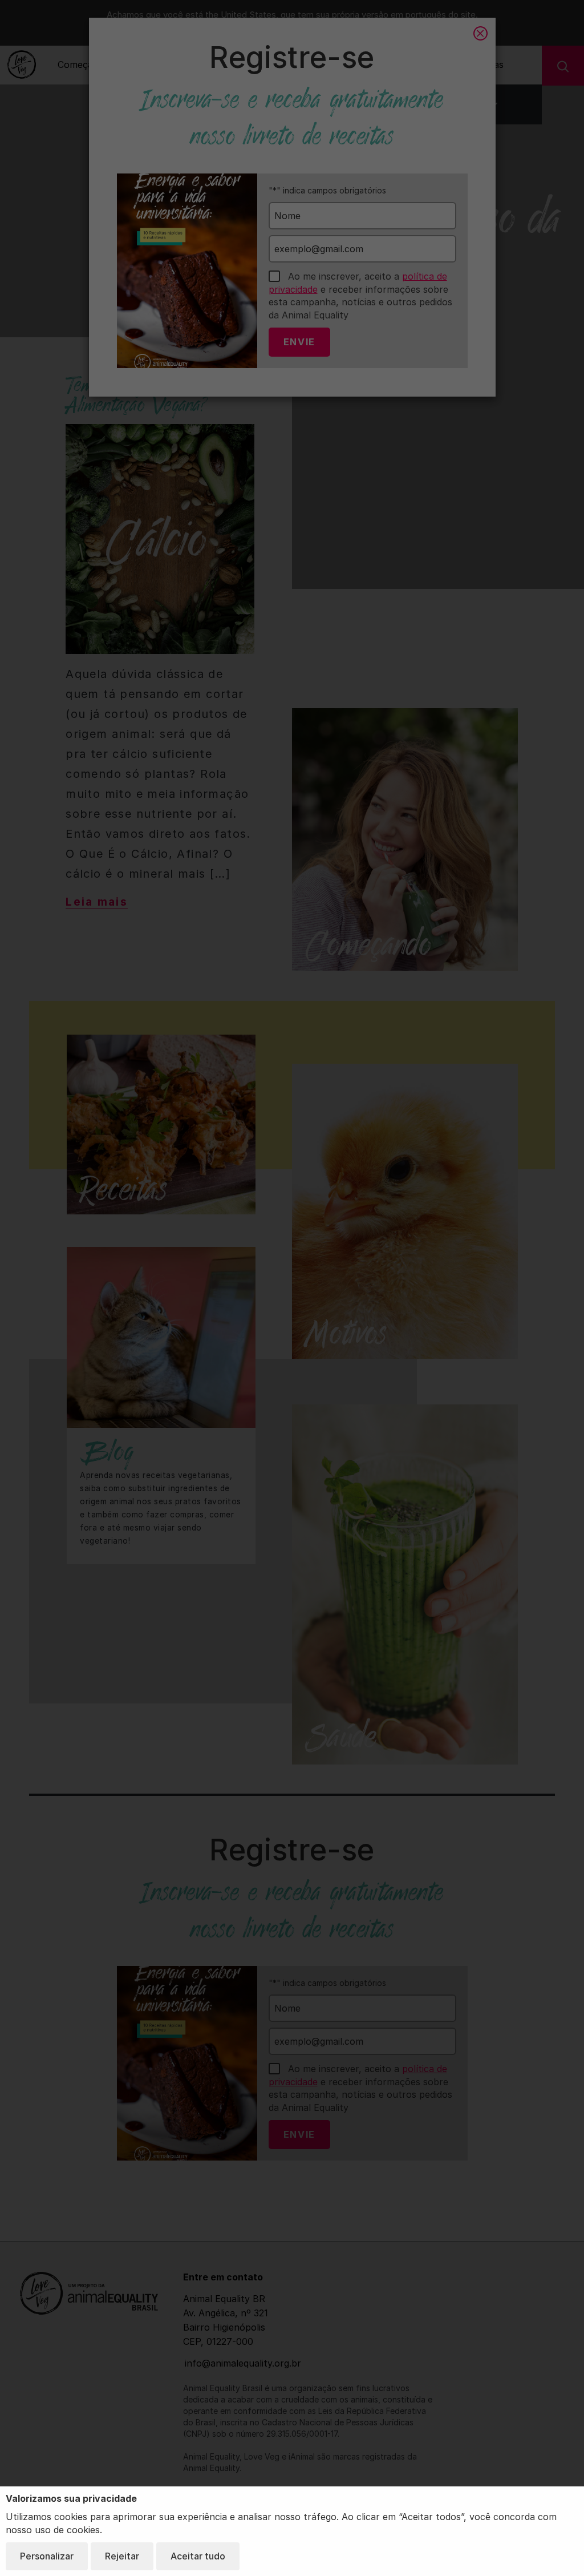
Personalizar (47, 2556)
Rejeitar (122, 2556)
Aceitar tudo (198, 2556)
